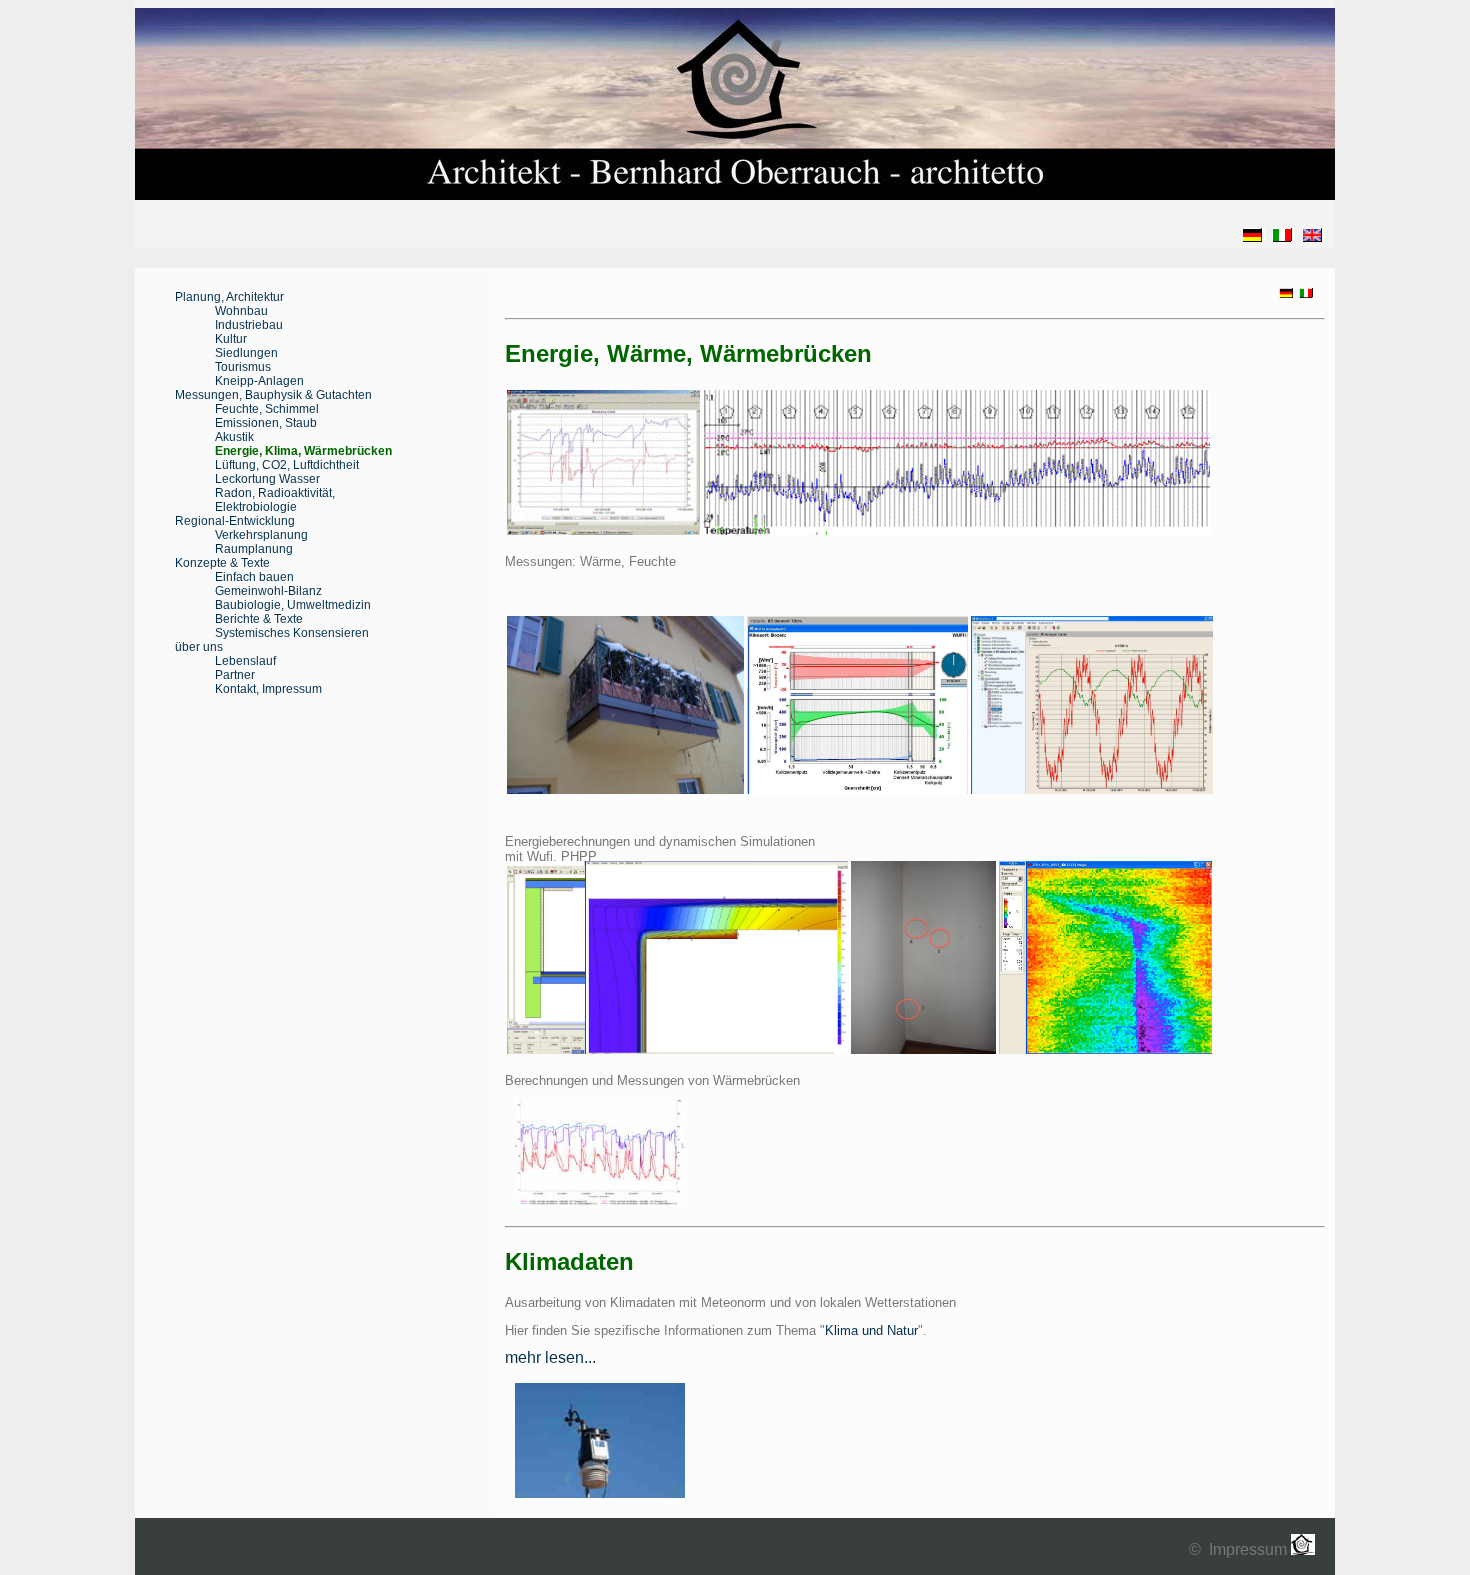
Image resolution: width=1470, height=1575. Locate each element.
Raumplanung (254, 549)
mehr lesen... (550, 1357)
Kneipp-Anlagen (259, 381)
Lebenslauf (245, 661)
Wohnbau (241, 311)
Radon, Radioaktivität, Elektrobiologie (275, 500)
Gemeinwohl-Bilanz (268, 591)
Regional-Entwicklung (235, 521)
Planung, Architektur (229, 297)
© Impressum (1240, 1549)
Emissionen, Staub (266, 423)
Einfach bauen (254, 577)
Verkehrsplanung (261, 535)
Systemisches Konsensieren (292, 633)
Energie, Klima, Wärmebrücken (303, 451)
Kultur (231, 339)
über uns (199, 647)
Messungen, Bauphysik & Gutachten (273, 395)
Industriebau (249, 325)
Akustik (234, 437)
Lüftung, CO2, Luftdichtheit (287, 465)
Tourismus (243, 367)
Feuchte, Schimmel (267, 409)
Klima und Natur (871, 1330)
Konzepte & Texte (222, 563)
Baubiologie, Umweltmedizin (293, 605)
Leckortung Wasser (267, 479)
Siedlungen (246, 353)
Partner (235, 675)
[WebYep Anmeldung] (1327, 1549)
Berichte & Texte (259, 619)
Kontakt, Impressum (268, 689)
